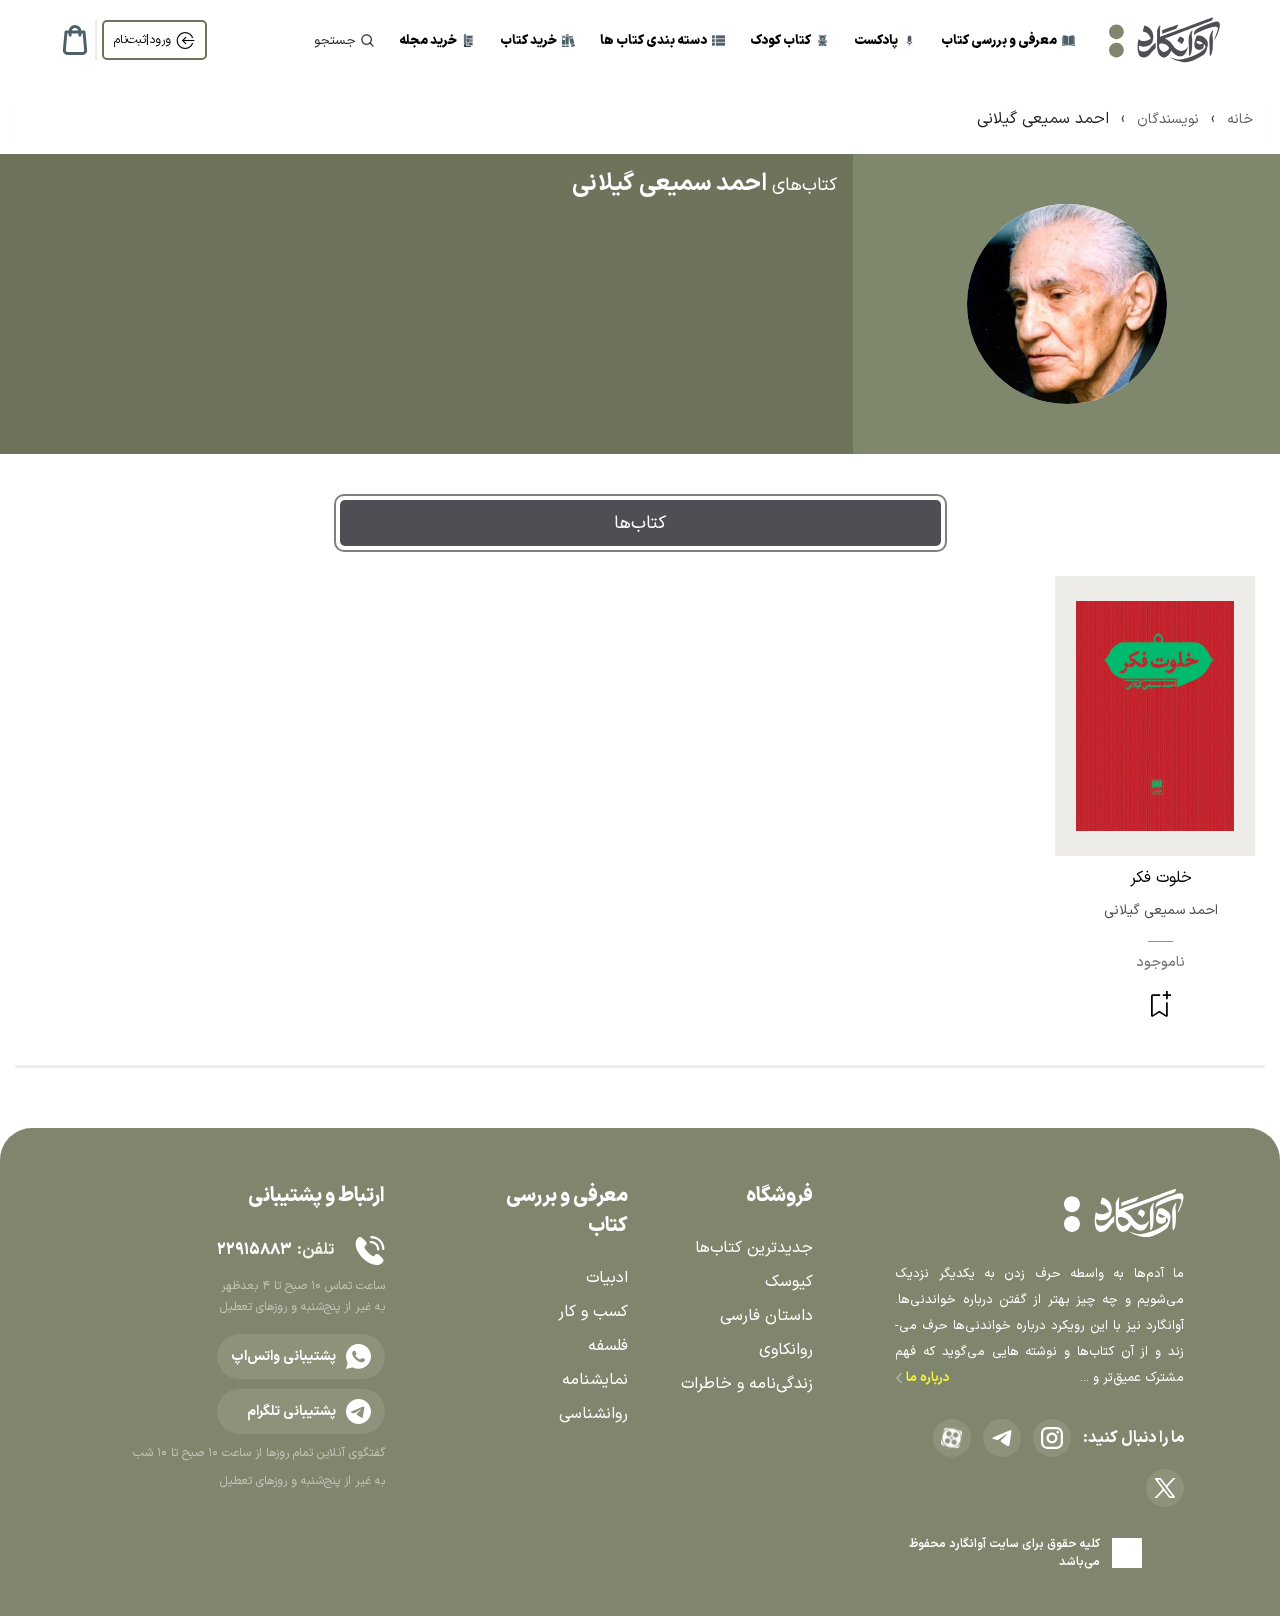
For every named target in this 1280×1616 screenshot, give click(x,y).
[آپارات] (952, 1438)
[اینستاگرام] (1052, 1438)
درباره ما (926, 1378)
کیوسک (789, 1282)
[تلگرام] (1002, 1438)
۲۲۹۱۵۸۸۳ (254, 1250)
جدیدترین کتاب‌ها (754, 1248)
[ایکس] (1165, 1488)
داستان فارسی (766, 1316)
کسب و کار (593, 1312)
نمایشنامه (595, 1380)
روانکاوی (786, 1350)
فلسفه (608, 1346)
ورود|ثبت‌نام (142, 40)
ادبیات (607, 1278)
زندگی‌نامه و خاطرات (747, 1384)
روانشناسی (593, 1414)
